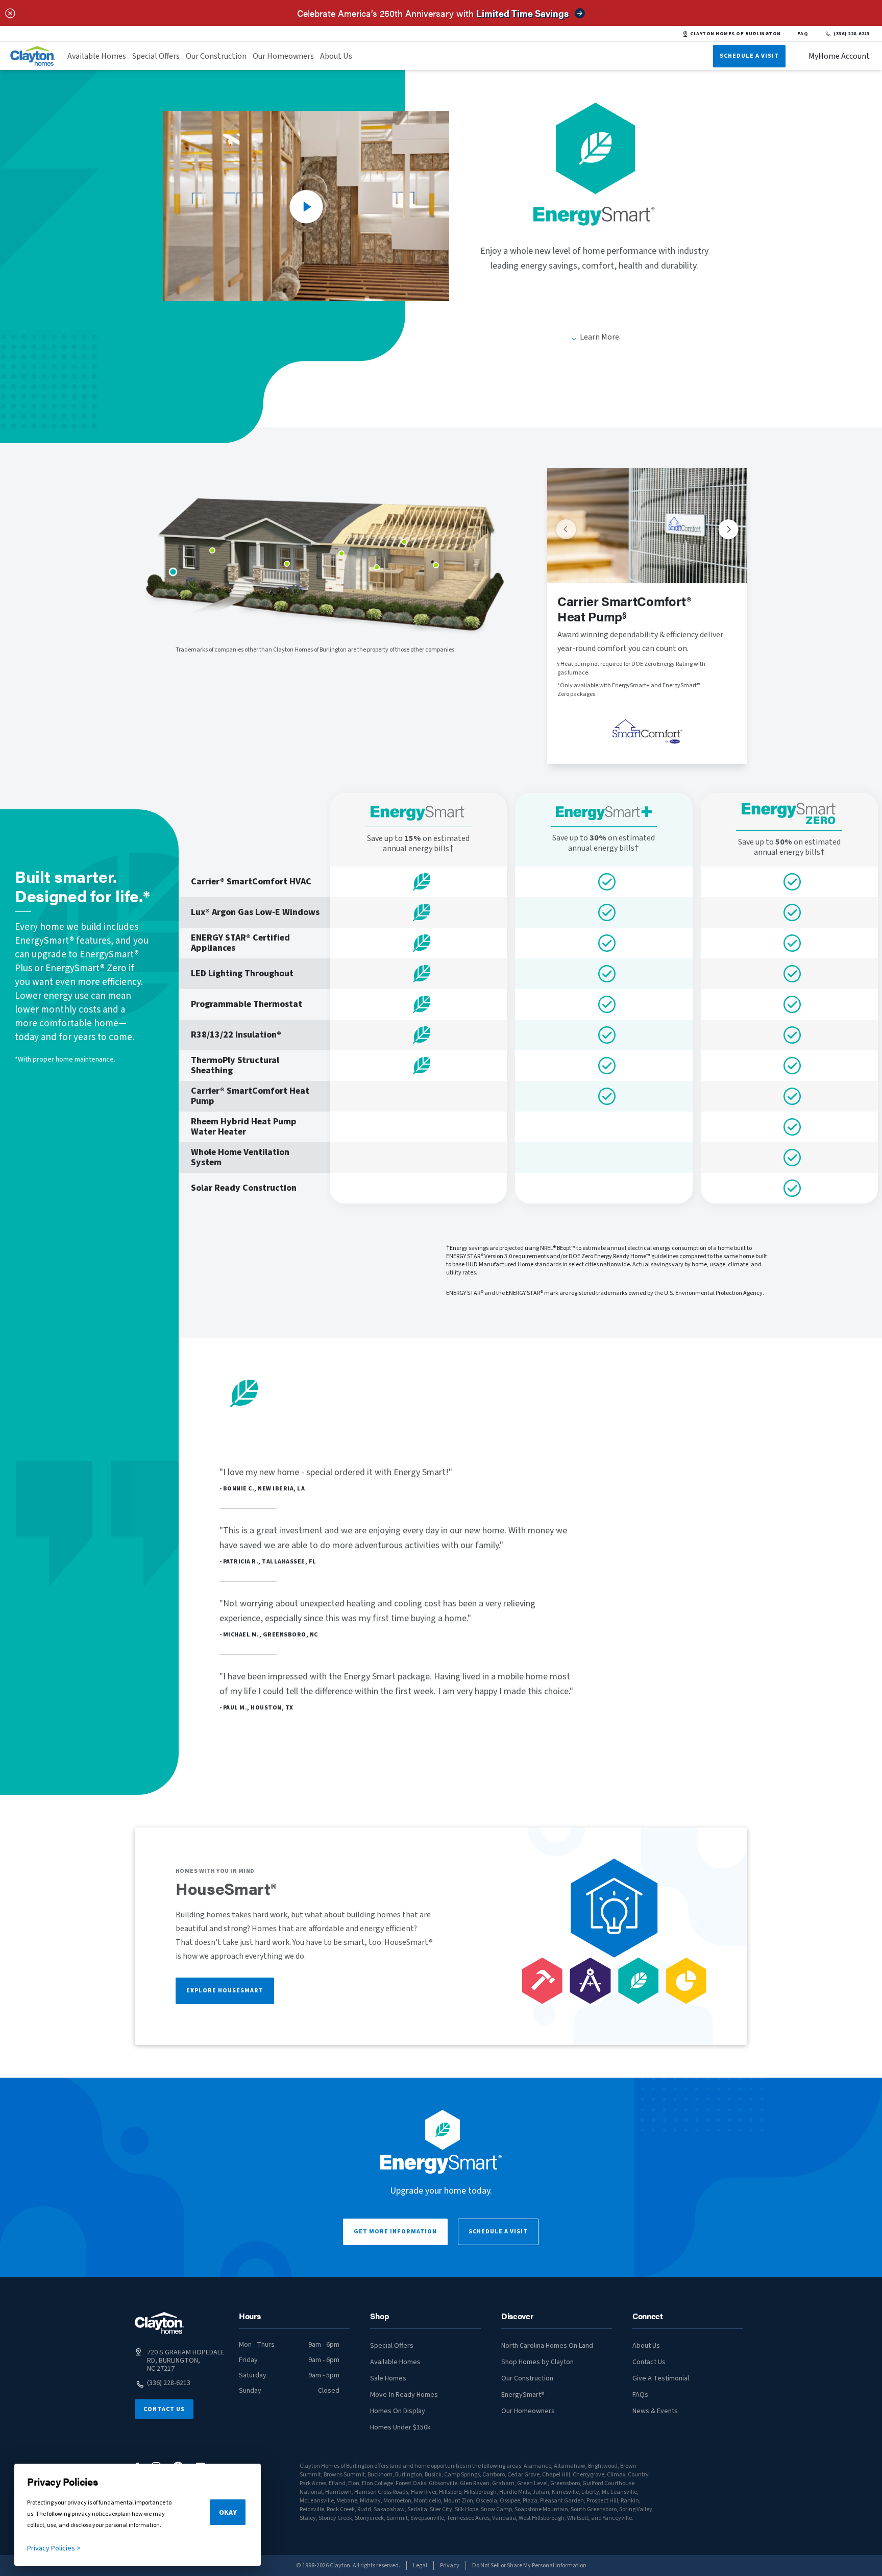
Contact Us (164, 2409)
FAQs (640, 2395)
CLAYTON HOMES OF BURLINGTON (735, 34)
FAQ (803, 34)
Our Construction (216, 56)
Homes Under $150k (400, 2427)
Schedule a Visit (498, 2232)
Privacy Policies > (54, 2548)
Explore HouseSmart (225, 1991)
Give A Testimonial (661, 2378)
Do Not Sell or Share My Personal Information (529, 2566)
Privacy (450, 2566)
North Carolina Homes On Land (547, 2346)
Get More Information (395, 2232)
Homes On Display (398, 2411)
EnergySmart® (523, 2395)
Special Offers (156, 56)
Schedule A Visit (749, 56)
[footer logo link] (159, 2323)
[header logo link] (33, 56)
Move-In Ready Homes (404, 2395)
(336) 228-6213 (852, 34)
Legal (420, 2566)
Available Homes (97, 56)
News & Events (655, 2411)
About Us (336, 56)
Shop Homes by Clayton (537, 2362)
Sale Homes (388, 2378)
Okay (228, 2513)
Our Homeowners (283, 56)
